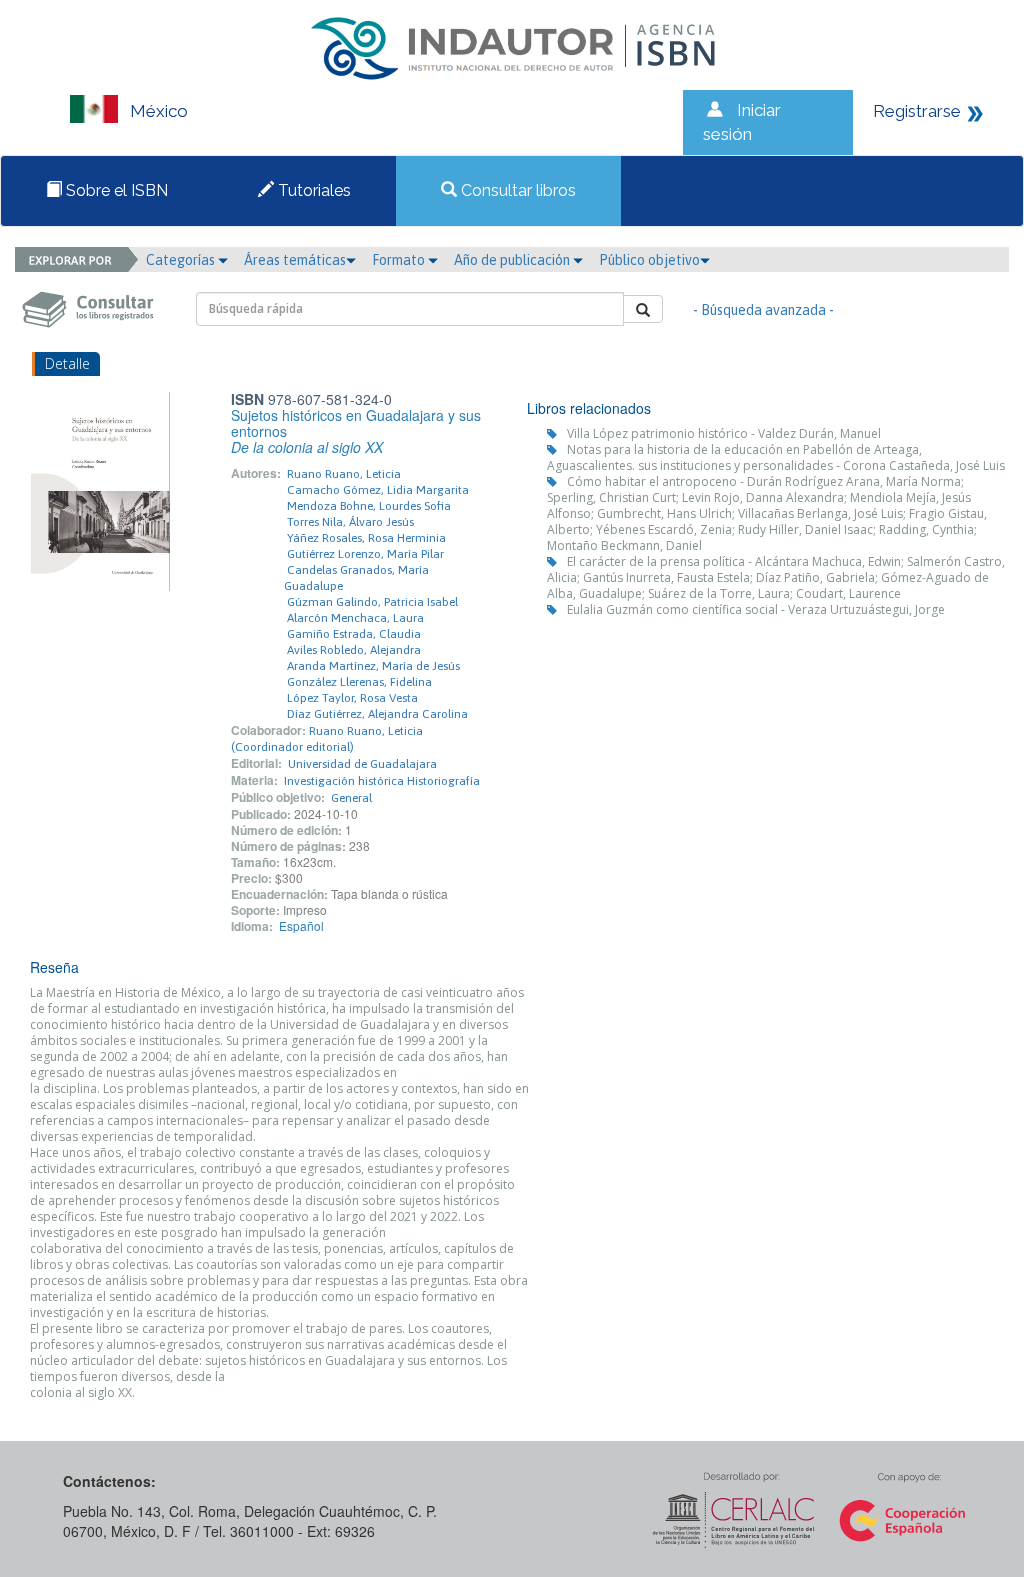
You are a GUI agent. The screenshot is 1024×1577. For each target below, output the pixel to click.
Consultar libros (516, 190)
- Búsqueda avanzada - (763, 310)
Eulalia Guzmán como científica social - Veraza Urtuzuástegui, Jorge (756, 609)
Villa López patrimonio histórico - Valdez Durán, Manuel (724, 433)
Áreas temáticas (295, 260)
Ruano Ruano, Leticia (344, 474)
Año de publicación (513, 260)
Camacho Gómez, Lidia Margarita (378, 490)
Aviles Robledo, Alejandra (354, 650)
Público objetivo (649, 260)
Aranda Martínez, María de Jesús (373, 666)
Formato (400, 260)
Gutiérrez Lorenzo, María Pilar (365, 554)
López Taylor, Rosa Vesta (352, 698)
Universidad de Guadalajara (362, 764)
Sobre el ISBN (115, 190)
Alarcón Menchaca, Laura (355, 618)
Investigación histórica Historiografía (382, 781)
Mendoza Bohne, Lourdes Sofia (369, 506)
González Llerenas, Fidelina (359, 682)
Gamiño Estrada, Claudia (354, 634)
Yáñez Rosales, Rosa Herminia (366, 538)
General (351, 798)
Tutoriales (312, 190)
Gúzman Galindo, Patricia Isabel (372, 602)
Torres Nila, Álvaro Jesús (350, 522)
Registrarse (917, 111)
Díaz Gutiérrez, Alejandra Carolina (377, 714)
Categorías (182, 260)
